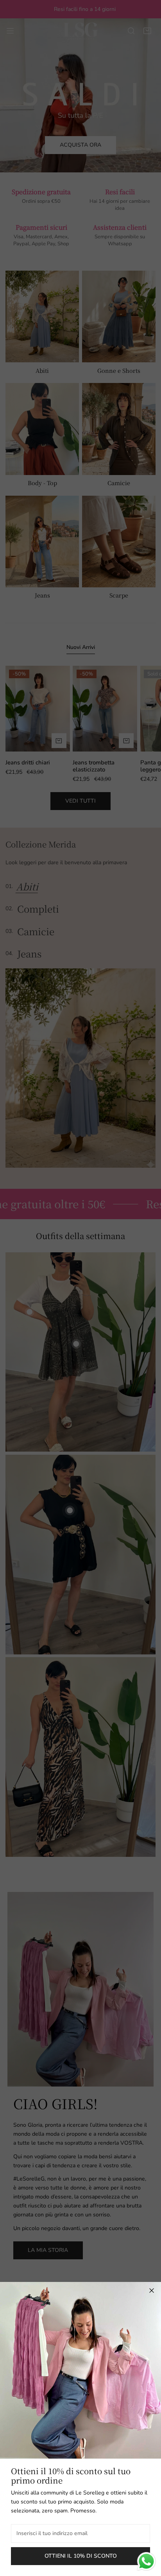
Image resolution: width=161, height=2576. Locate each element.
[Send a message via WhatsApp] (146, 2561)
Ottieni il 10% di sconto (81, 2556)
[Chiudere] (152, 2291)
